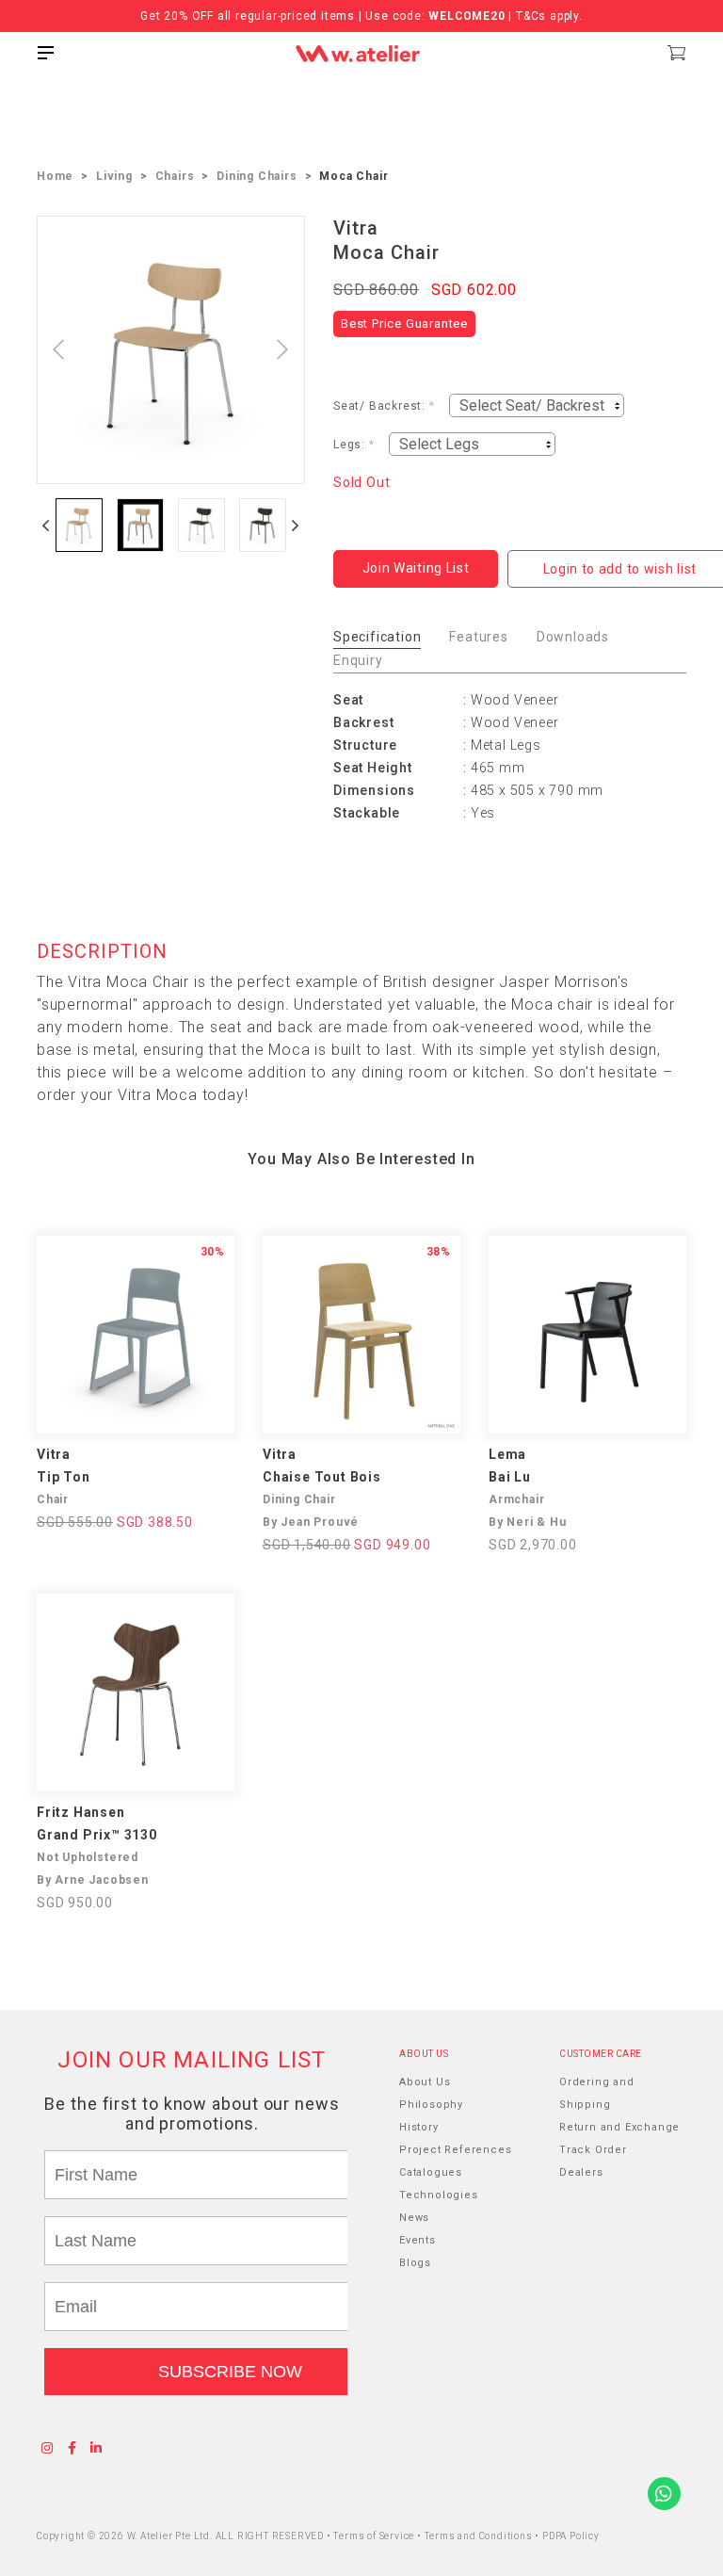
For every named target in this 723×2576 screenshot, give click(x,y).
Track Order (593, 2150)
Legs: (354, 445)
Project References (455, 2150)
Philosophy (431, 2105)
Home (55, 176)
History (419, 2127)
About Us (425, 2082)
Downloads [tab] (573, 637)
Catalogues (431, 2172)
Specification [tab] (377, 637)
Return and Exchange (619, 2127)
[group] (79, 525)
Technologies (439, 2195)
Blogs (415, 2263)
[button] (46, 525)
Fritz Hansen (81, 1812)
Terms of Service (375, 2536)
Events (418, 2240)
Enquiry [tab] (358, 660)
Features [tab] (478, 637)
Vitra (356, 228)
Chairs (175, 176)
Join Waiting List (416, 568)
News (414, 2218)
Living (114, 176)
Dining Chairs (257, 176)
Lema (507, 1454)
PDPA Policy (571, 2536)
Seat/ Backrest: (384, 406)
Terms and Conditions (480, 2536)
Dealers (581, 2172)
